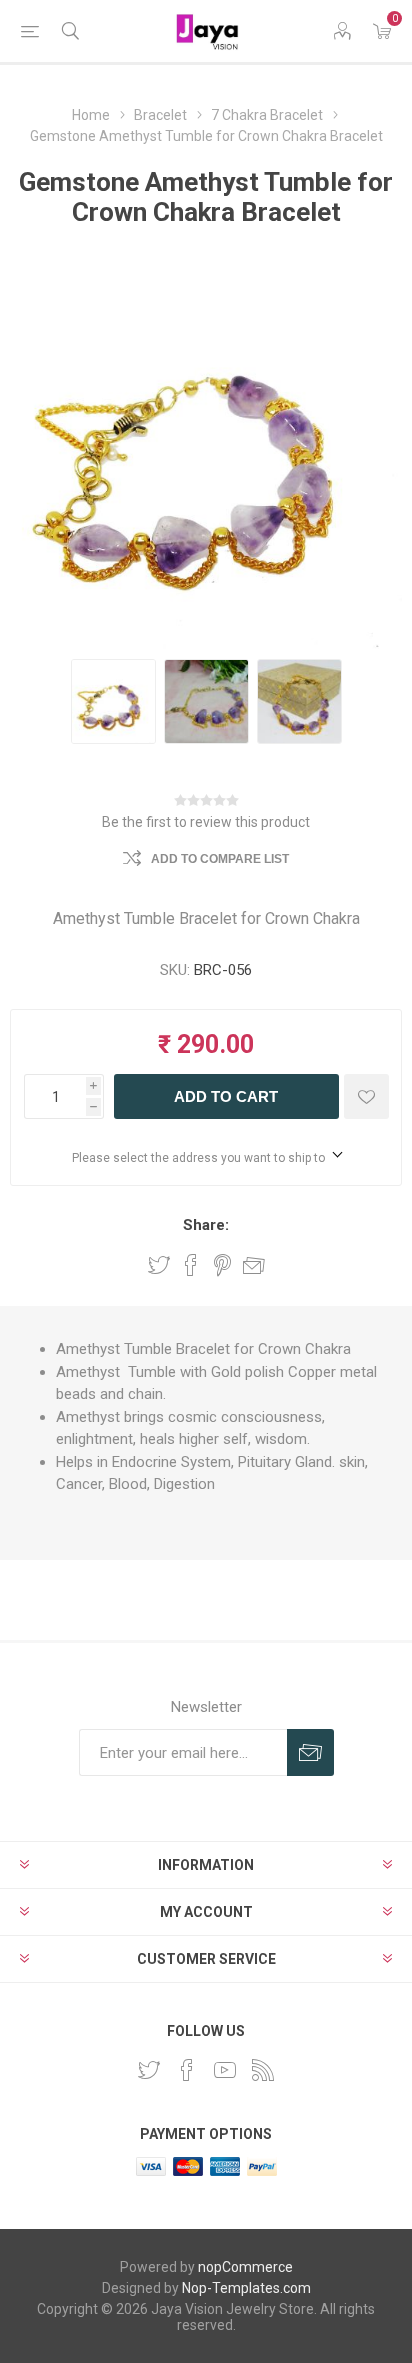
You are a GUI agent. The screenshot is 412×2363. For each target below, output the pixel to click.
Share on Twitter (159, 1265)
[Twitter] (149, 2070)
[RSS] (263, 2070)
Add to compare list (220, 859)
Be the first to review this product (206, 822)
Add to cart (226, 1096)
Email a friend (254, 1265)
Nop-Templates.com (246, 2288)
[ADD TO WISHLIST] (366, 1096)
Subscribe (310, 1752)
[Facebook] (187, 2070)
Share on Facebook (191, 1265)
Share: (206, 1225)
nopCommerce (245, 2267)
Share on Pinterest (222, 1265)
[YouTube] (225, 2070)
